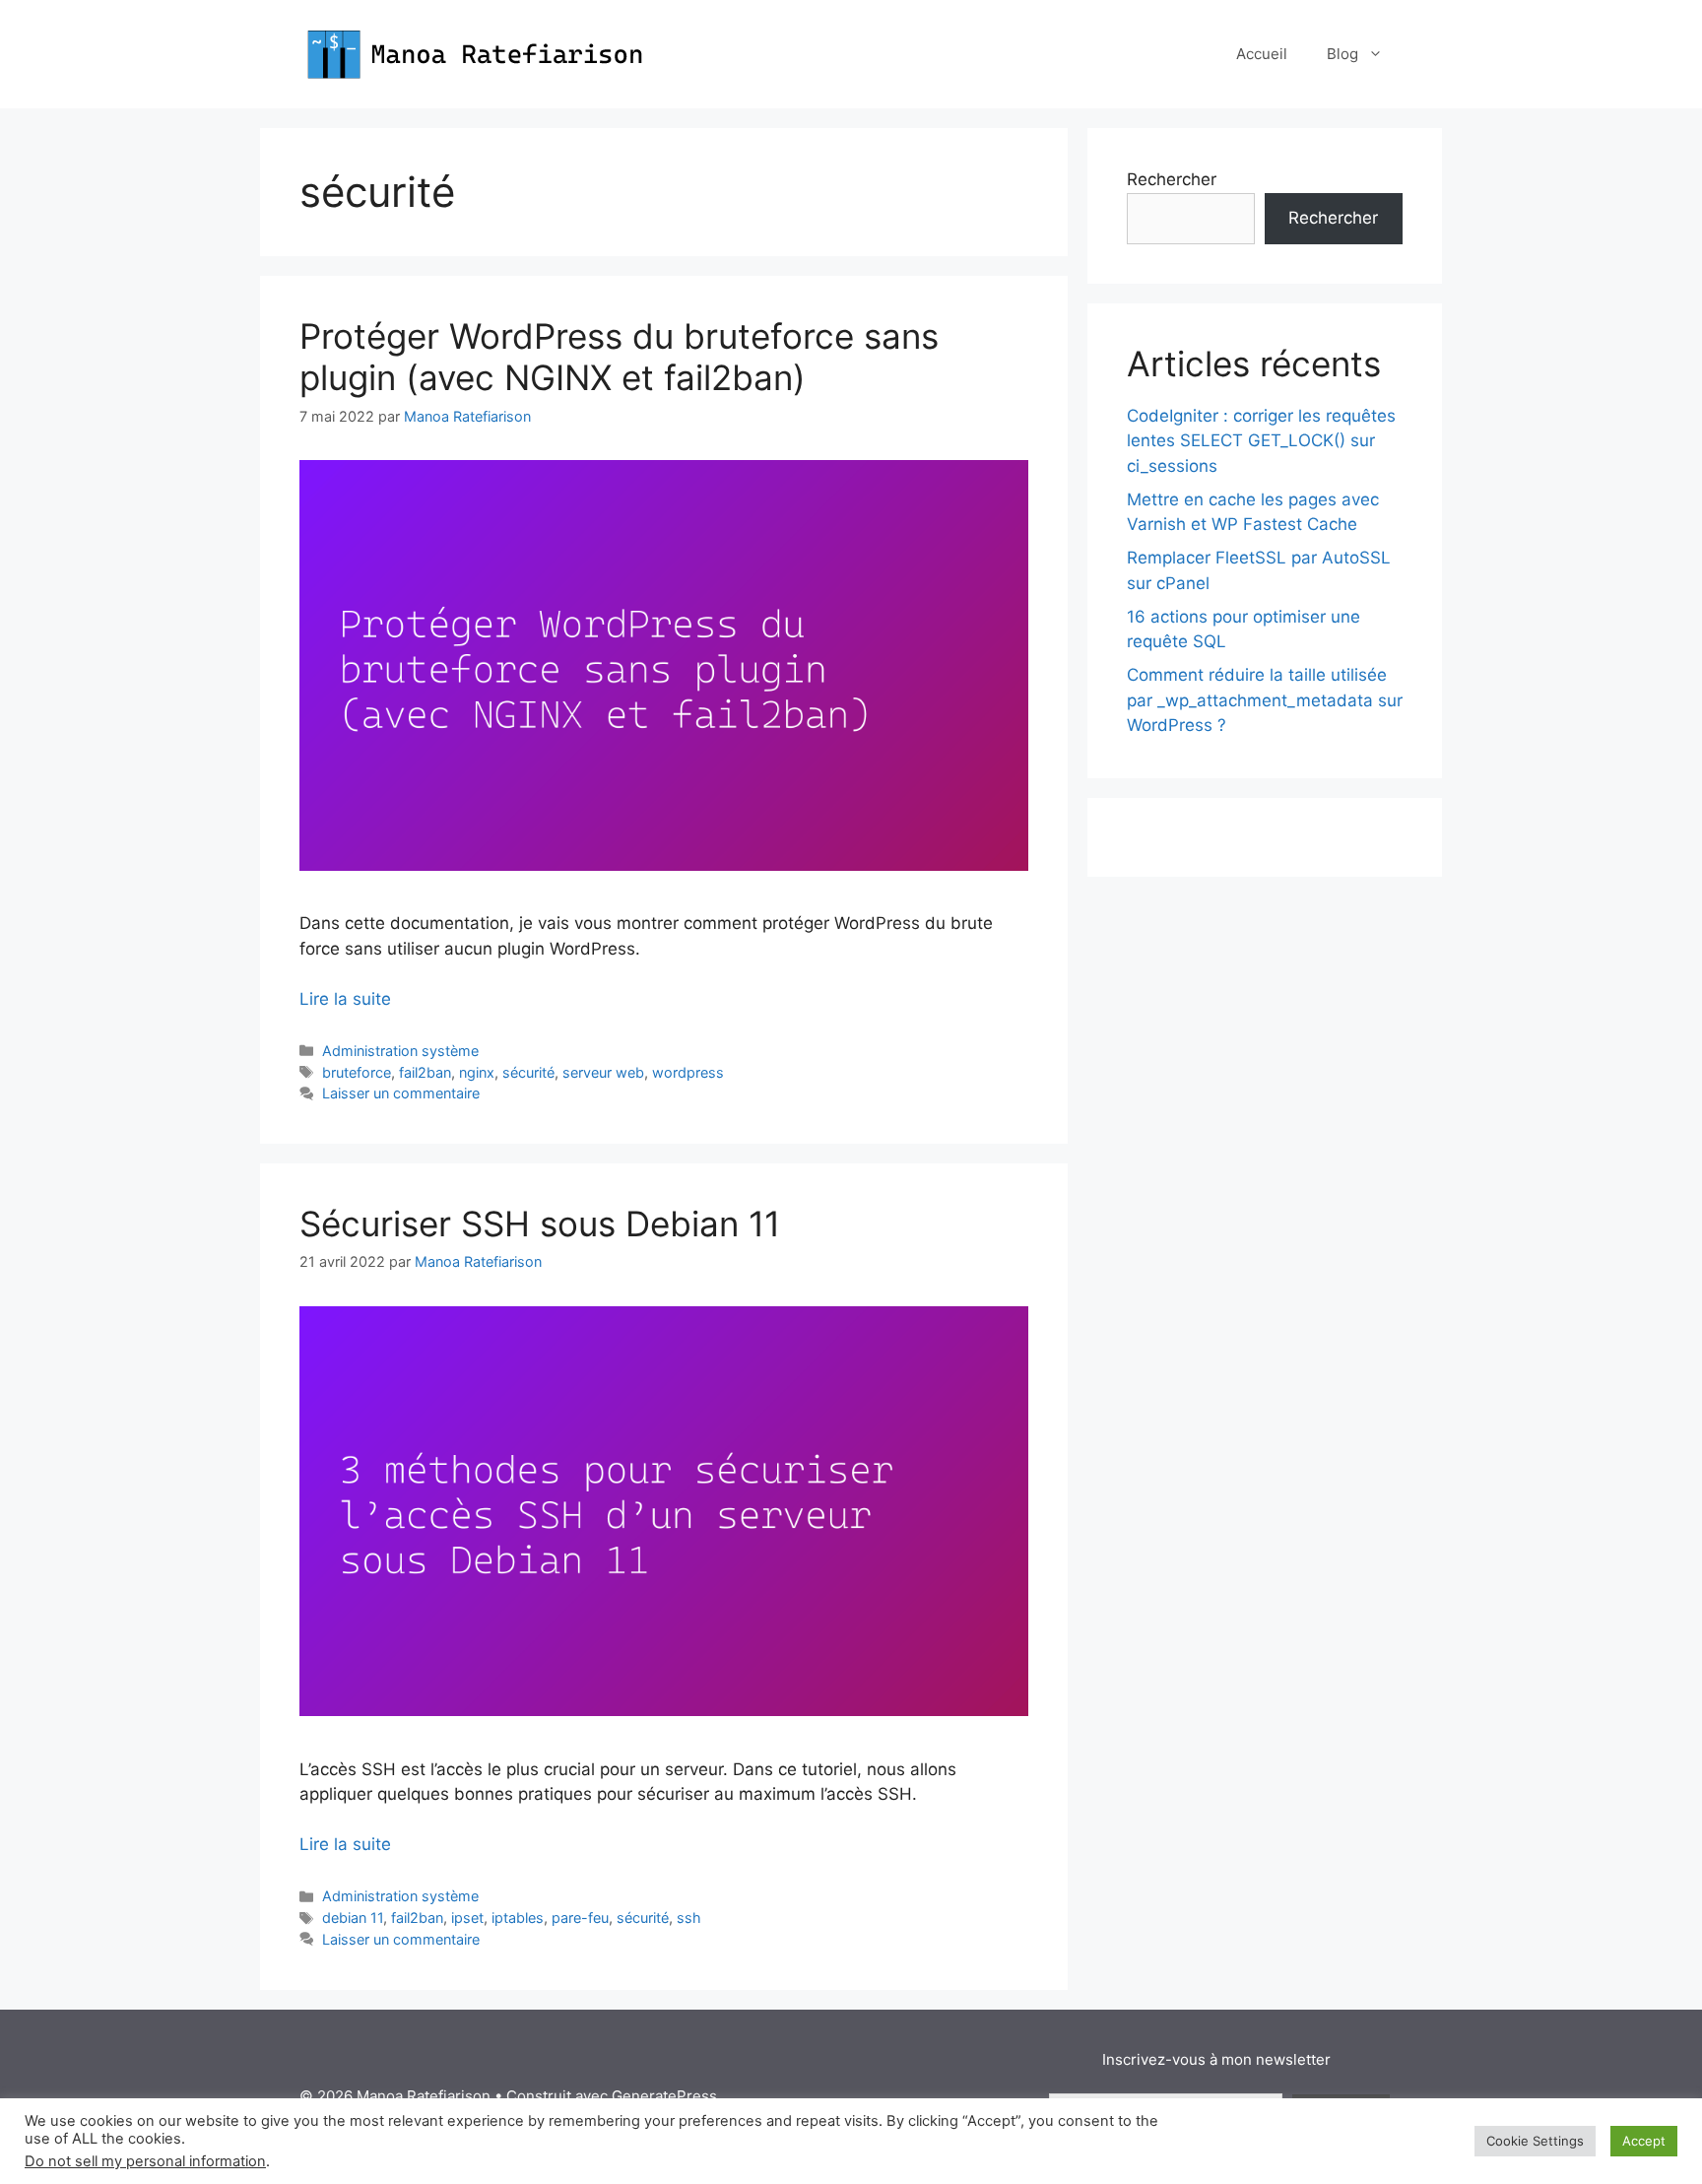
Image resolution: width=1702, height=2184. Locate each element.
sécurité (528, 1072)
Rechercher (1172, 179)
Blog (1342, 54)
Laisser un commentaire (401, 1093)
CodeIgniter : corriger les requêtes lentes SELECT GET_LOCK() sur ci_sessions (1261, 441)
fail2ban (425, 1072)
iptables (518, 1918)
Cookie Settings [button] (1535, 2141)
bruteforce (357, 1072)
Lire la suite (345, 999)
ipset (467, 1918)
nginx (477, 1072)
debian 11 (353, 1918)
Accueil (1262, 54)
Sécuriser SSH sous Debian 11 (540, 1224)
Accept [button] (1644, 2141)
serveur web (603, 1072)
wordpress (688, 1072)
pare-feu (580, 1918)
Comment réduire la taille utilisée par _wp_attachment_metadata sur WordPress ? (1265, 700)
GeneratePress (664, 2096)
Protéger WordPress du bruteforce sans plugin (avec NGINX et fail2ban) (619, 357)
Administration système (400, 1051)
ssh (689, 1918)
